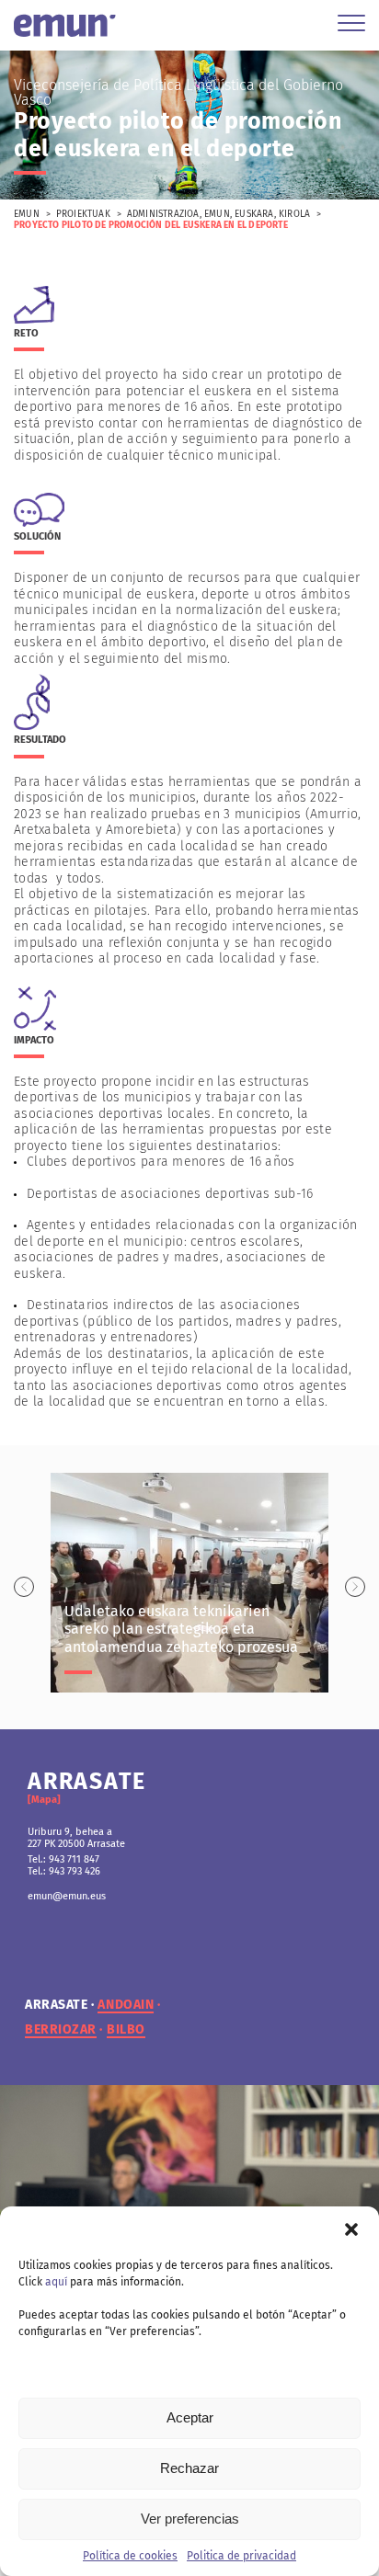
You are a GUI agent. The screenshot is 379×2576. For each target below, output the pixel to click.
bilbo (126, 2030)
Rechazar (189, 2468)
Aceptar (190, 2417)
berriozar (61, 2030)
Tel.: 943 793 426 (64, 1871)
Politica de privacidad (241, 2556)
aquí (56, 2282)
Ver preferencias (190, 2519)
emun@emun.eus (67, 1896)
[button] (351, 2229)
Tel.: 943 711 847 (63, 1859)
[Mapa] (44, 1800)
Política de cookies (130, 2556)
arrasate (56, 2005)
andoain (126, 2005)
